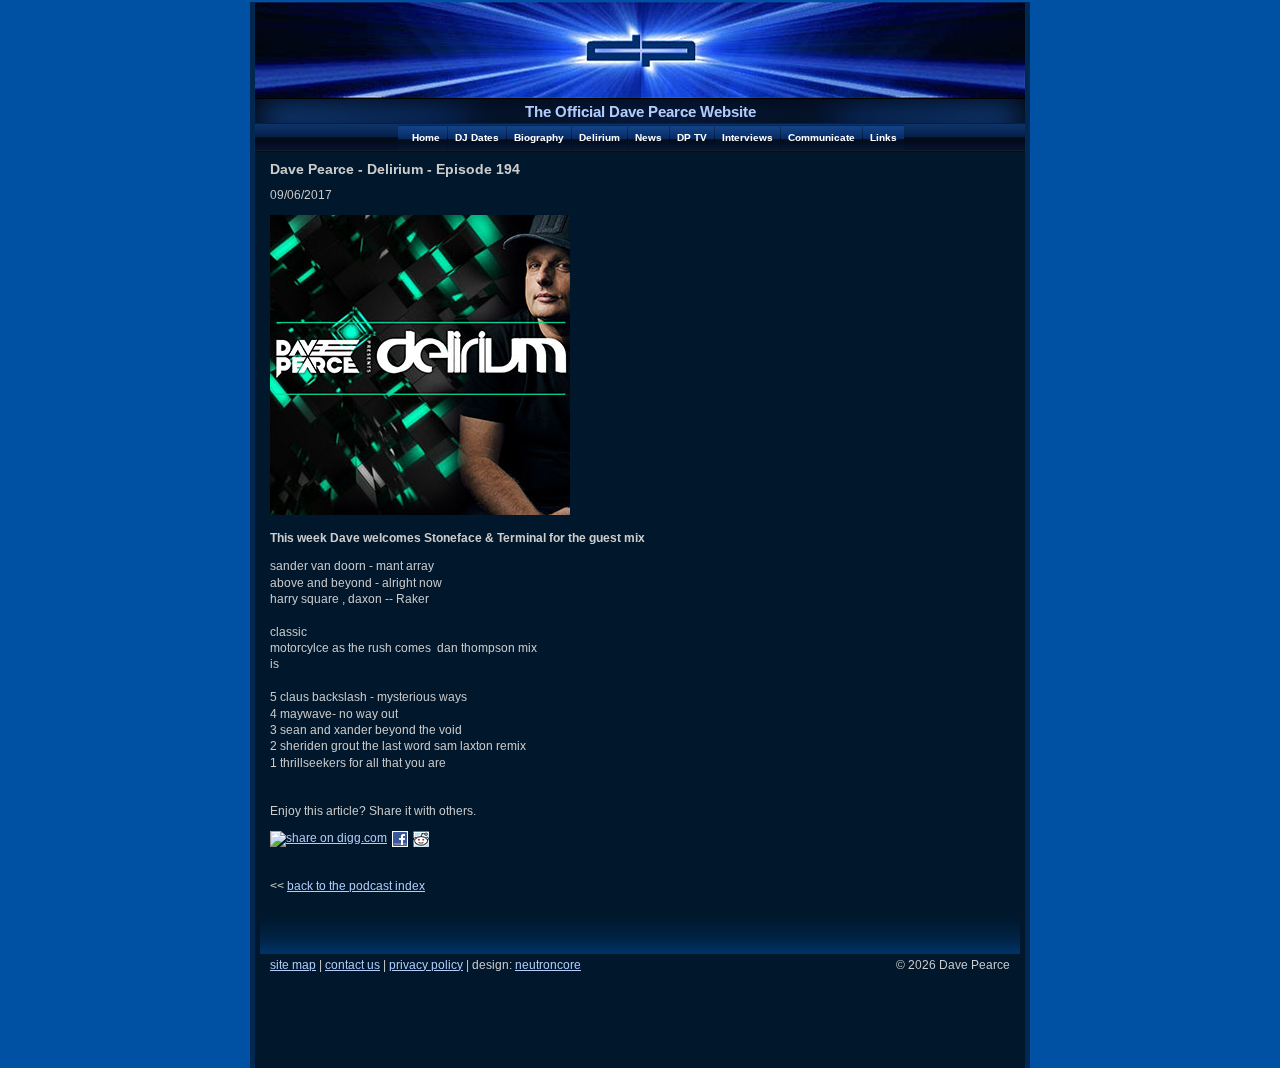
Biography (539, 137)
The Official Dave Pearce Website (640, 111)
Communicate (821, 137)
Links (883, 137)
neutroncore (548, 965)
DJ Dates (477, 137)
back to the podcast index (356, 885)
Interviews (747, 137)
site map (293, 965)
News (648, 137)
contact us (352, 965)
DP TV (692, 137)
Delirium (599, 137)
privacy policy (426, 965)
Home (426, 137)
